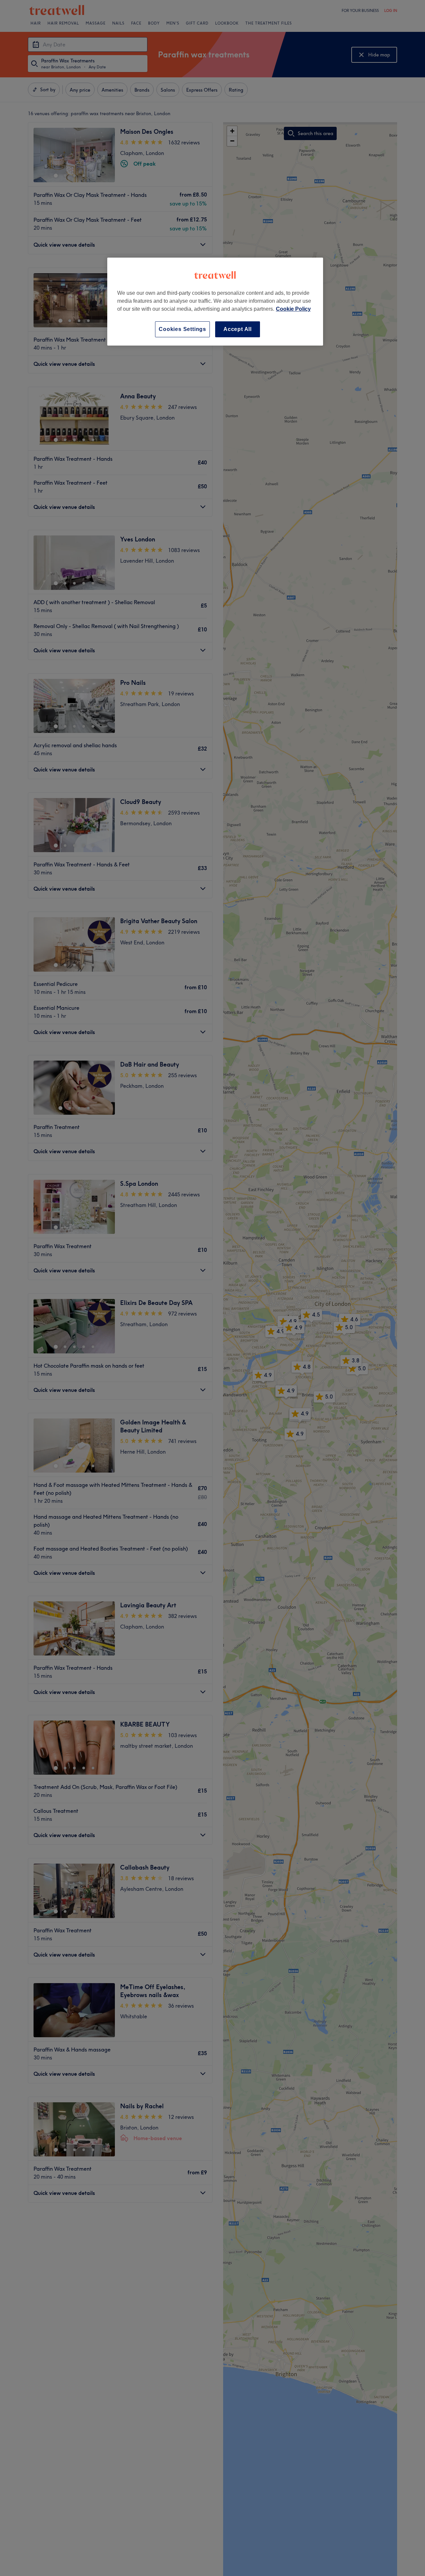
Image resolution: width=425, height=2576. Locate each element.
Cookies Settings (182, 329)
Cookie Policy (293, 309)
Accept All (238, 329)
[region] (215, 302)
